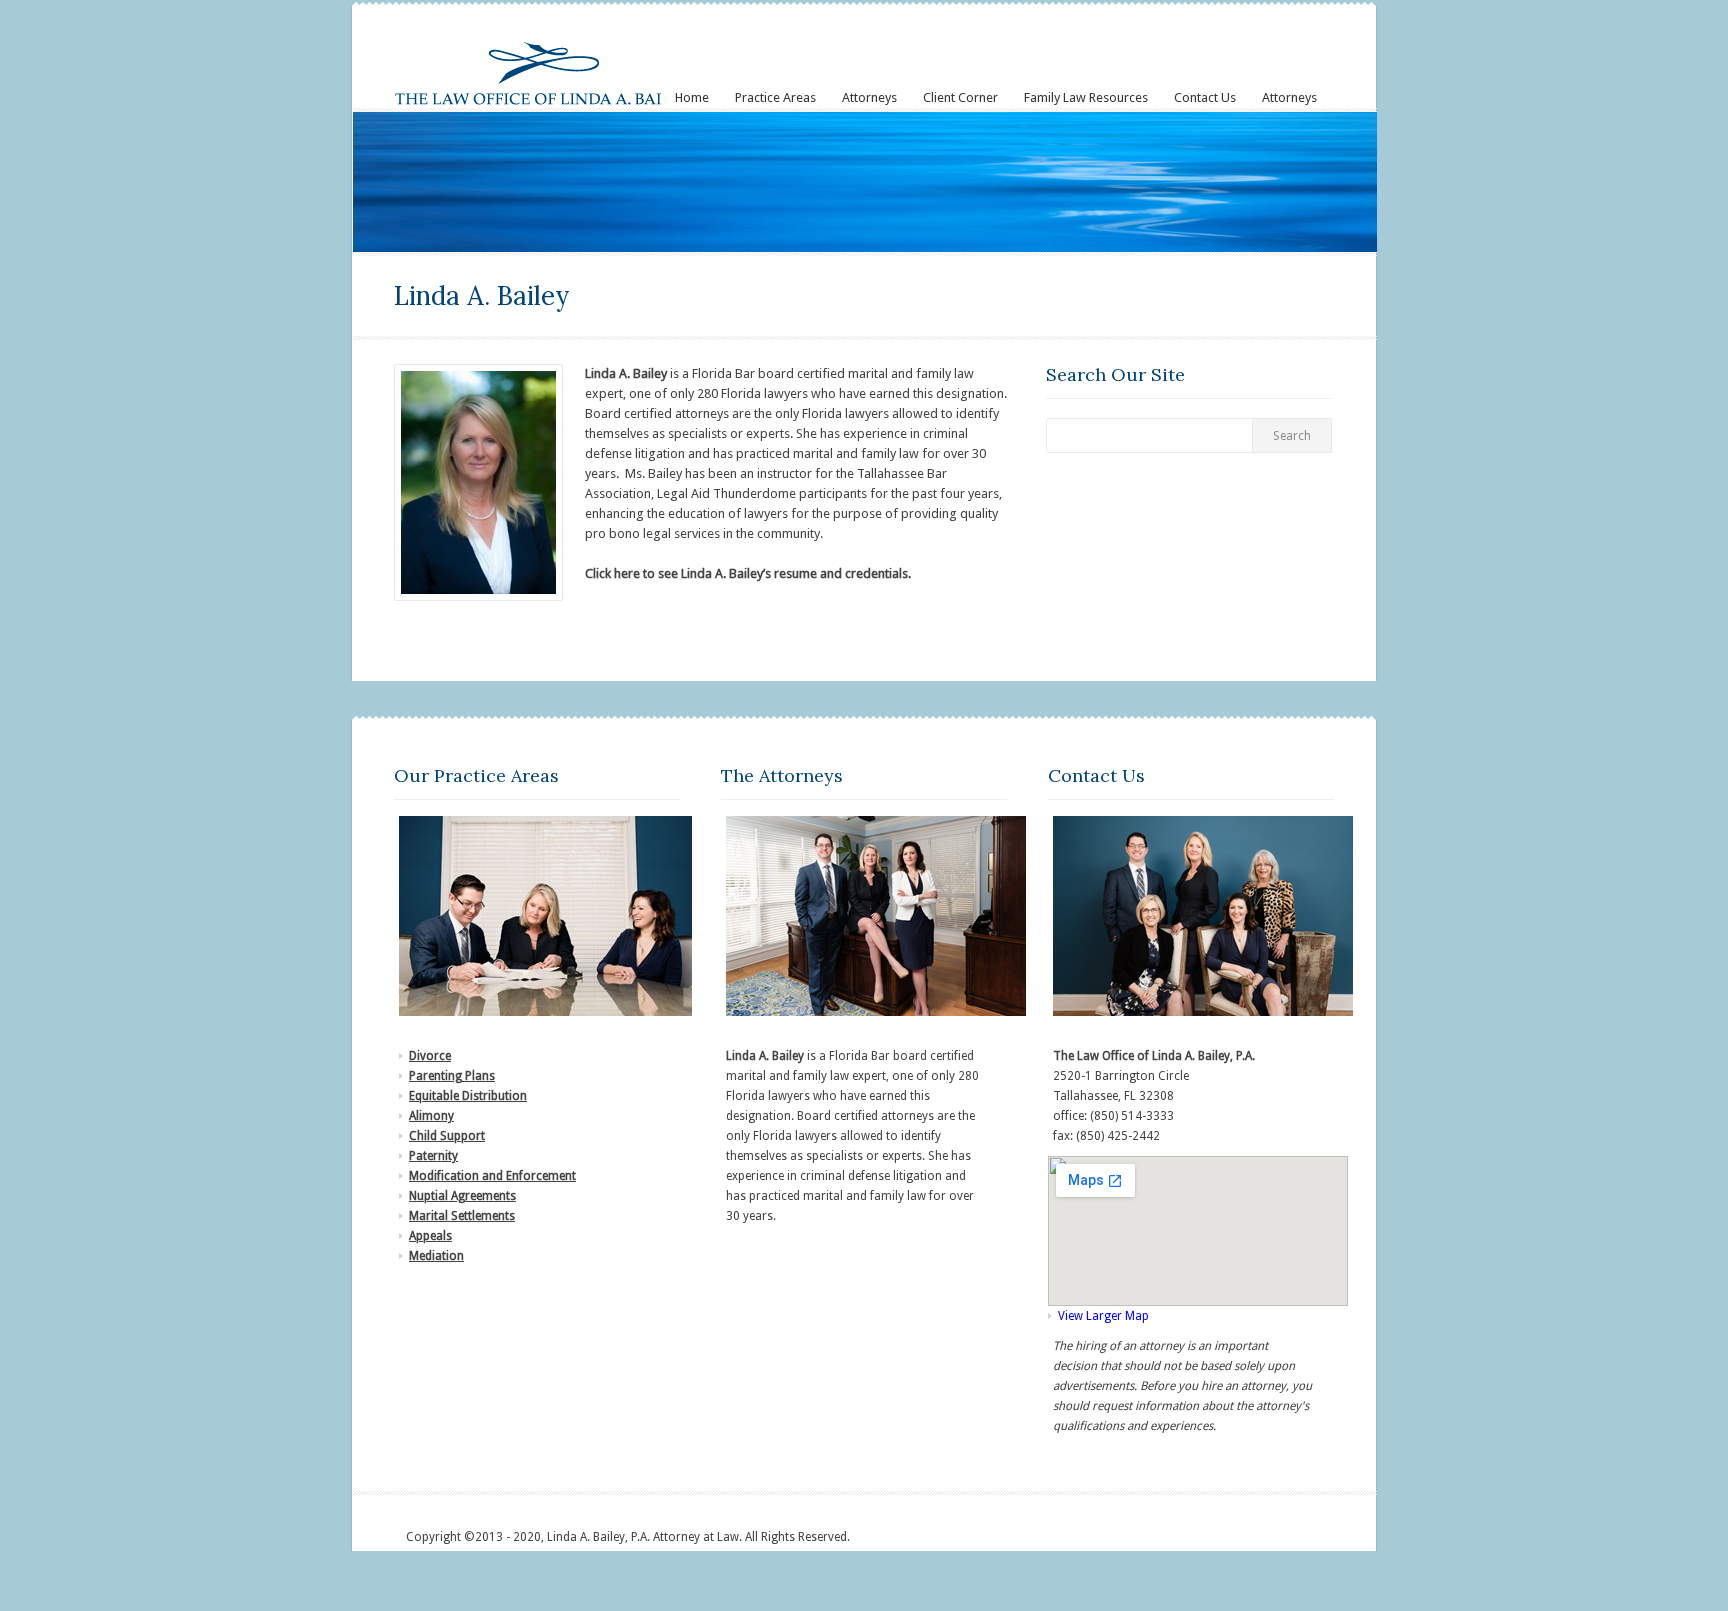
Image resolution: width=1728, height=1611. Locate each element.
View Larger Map (1103, 1316)
